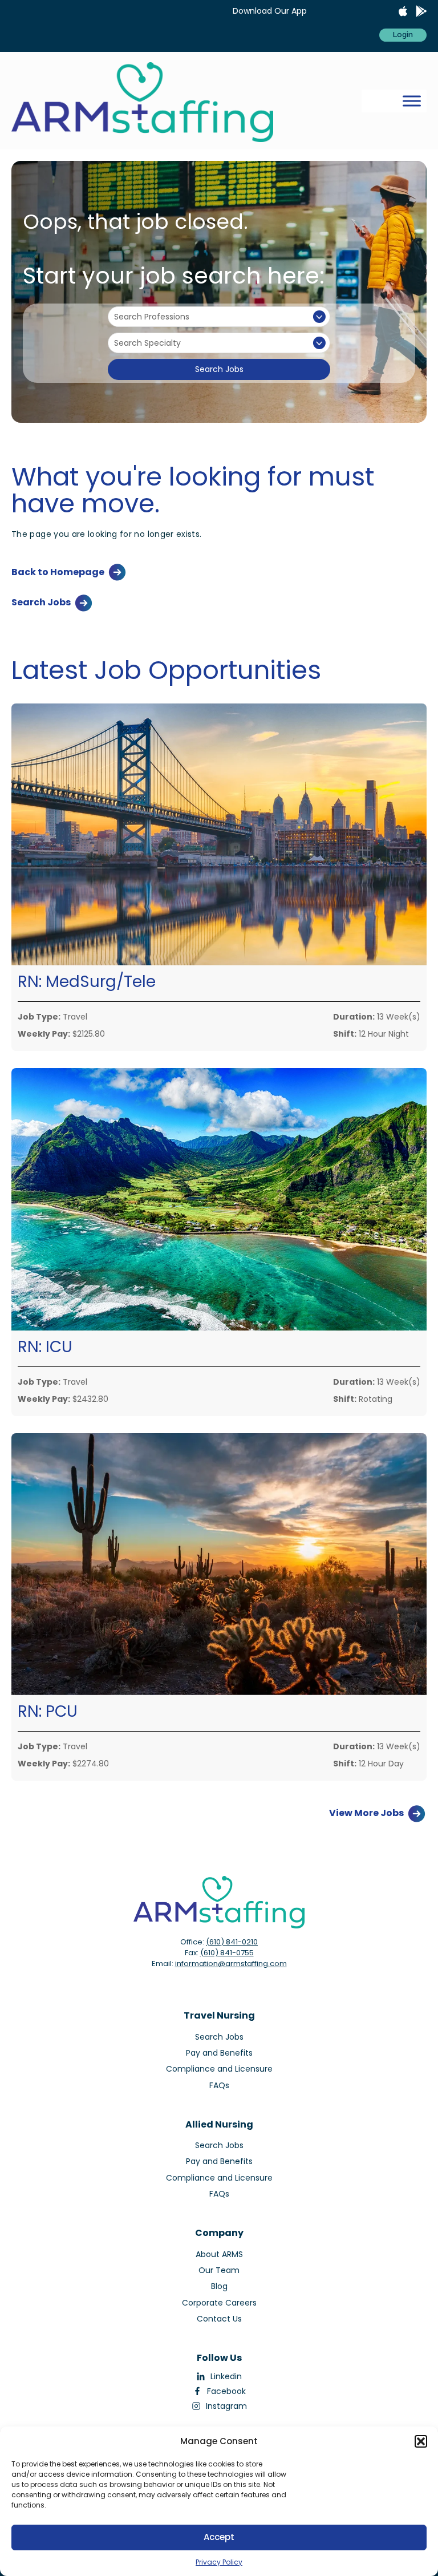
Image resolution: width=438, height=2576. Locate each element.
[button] (421, 2441)
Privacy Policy (219, 2562)
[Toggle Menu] (412, 101)
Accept (219, 2537)
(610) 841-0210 (232, 1942)
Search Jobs (219, 369)
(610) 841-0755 (227, 1953)
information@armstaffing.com (231, 1964)
